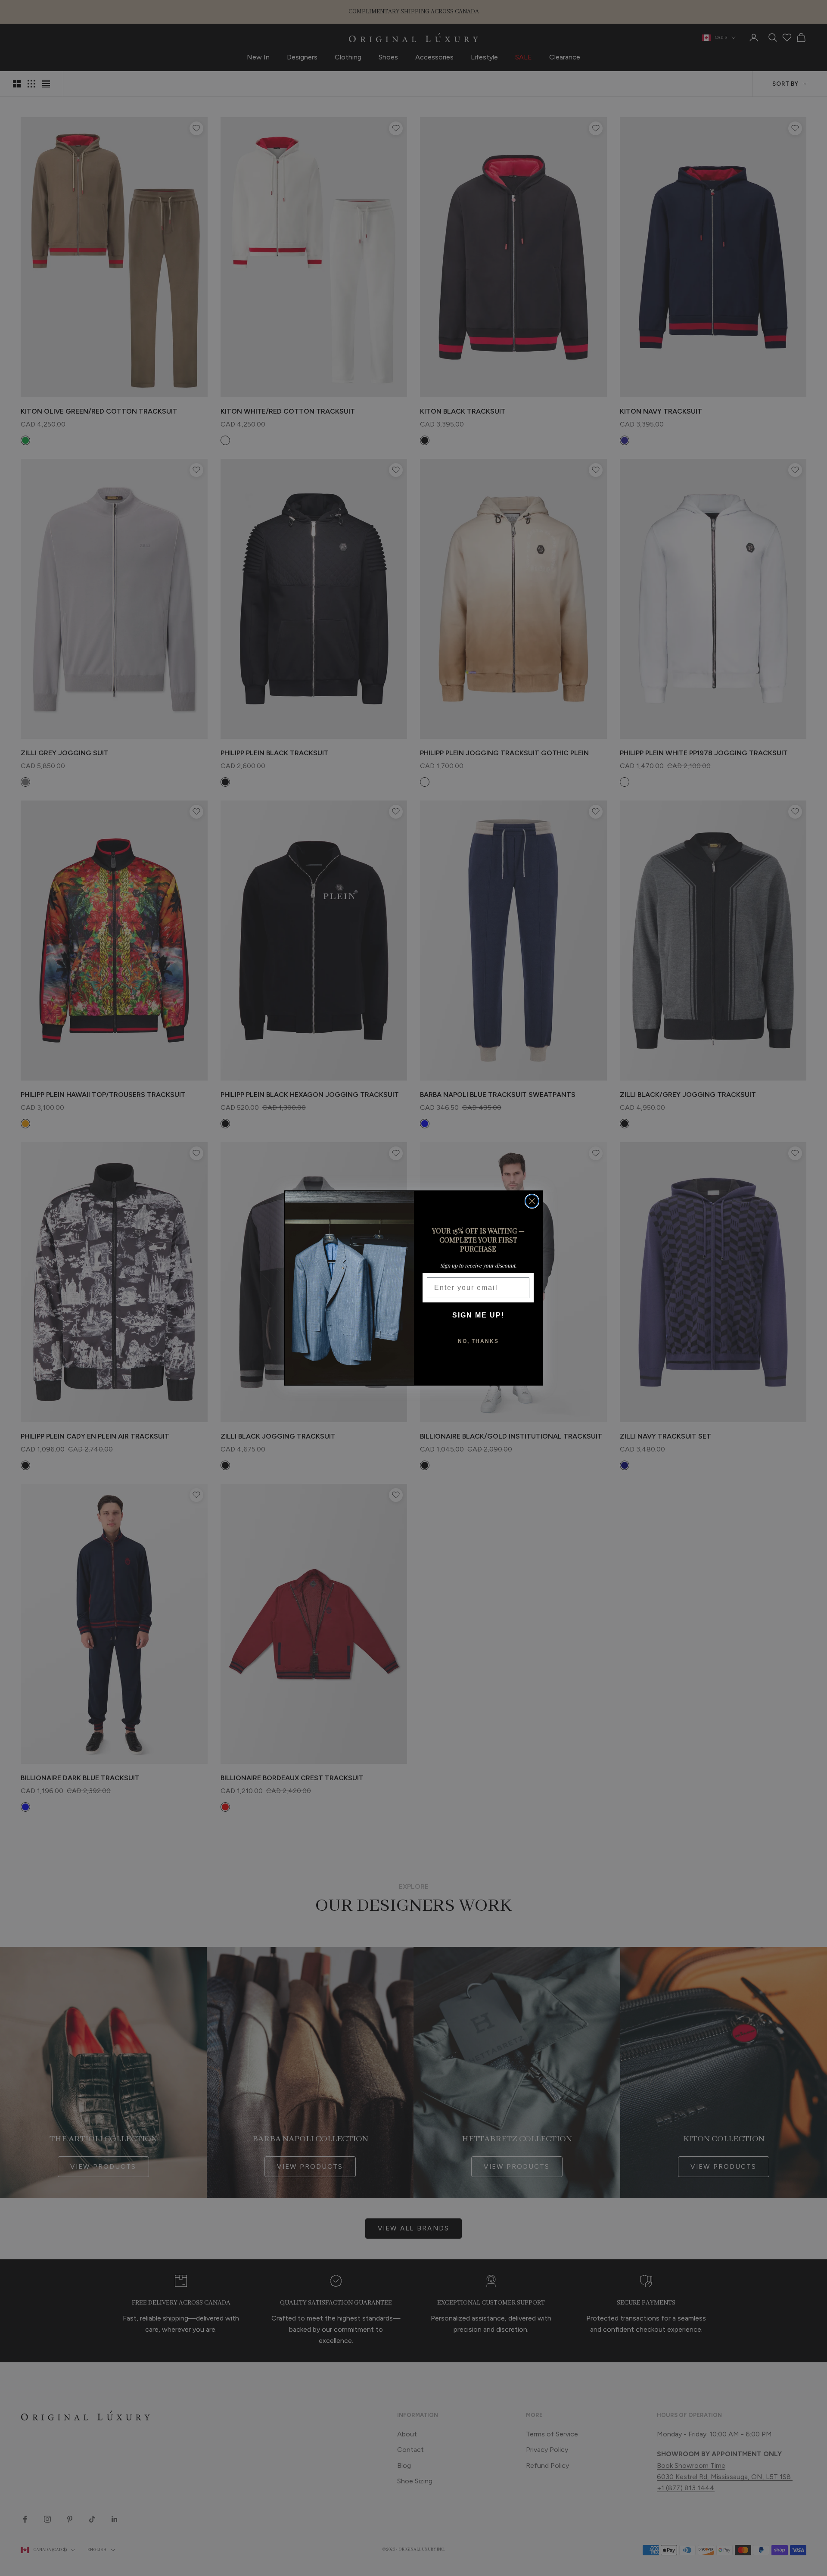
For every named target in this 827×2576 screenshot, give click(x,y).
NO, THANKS (478, 1341)
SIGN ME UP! (478, 1315)
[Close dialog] (532, 1201)
